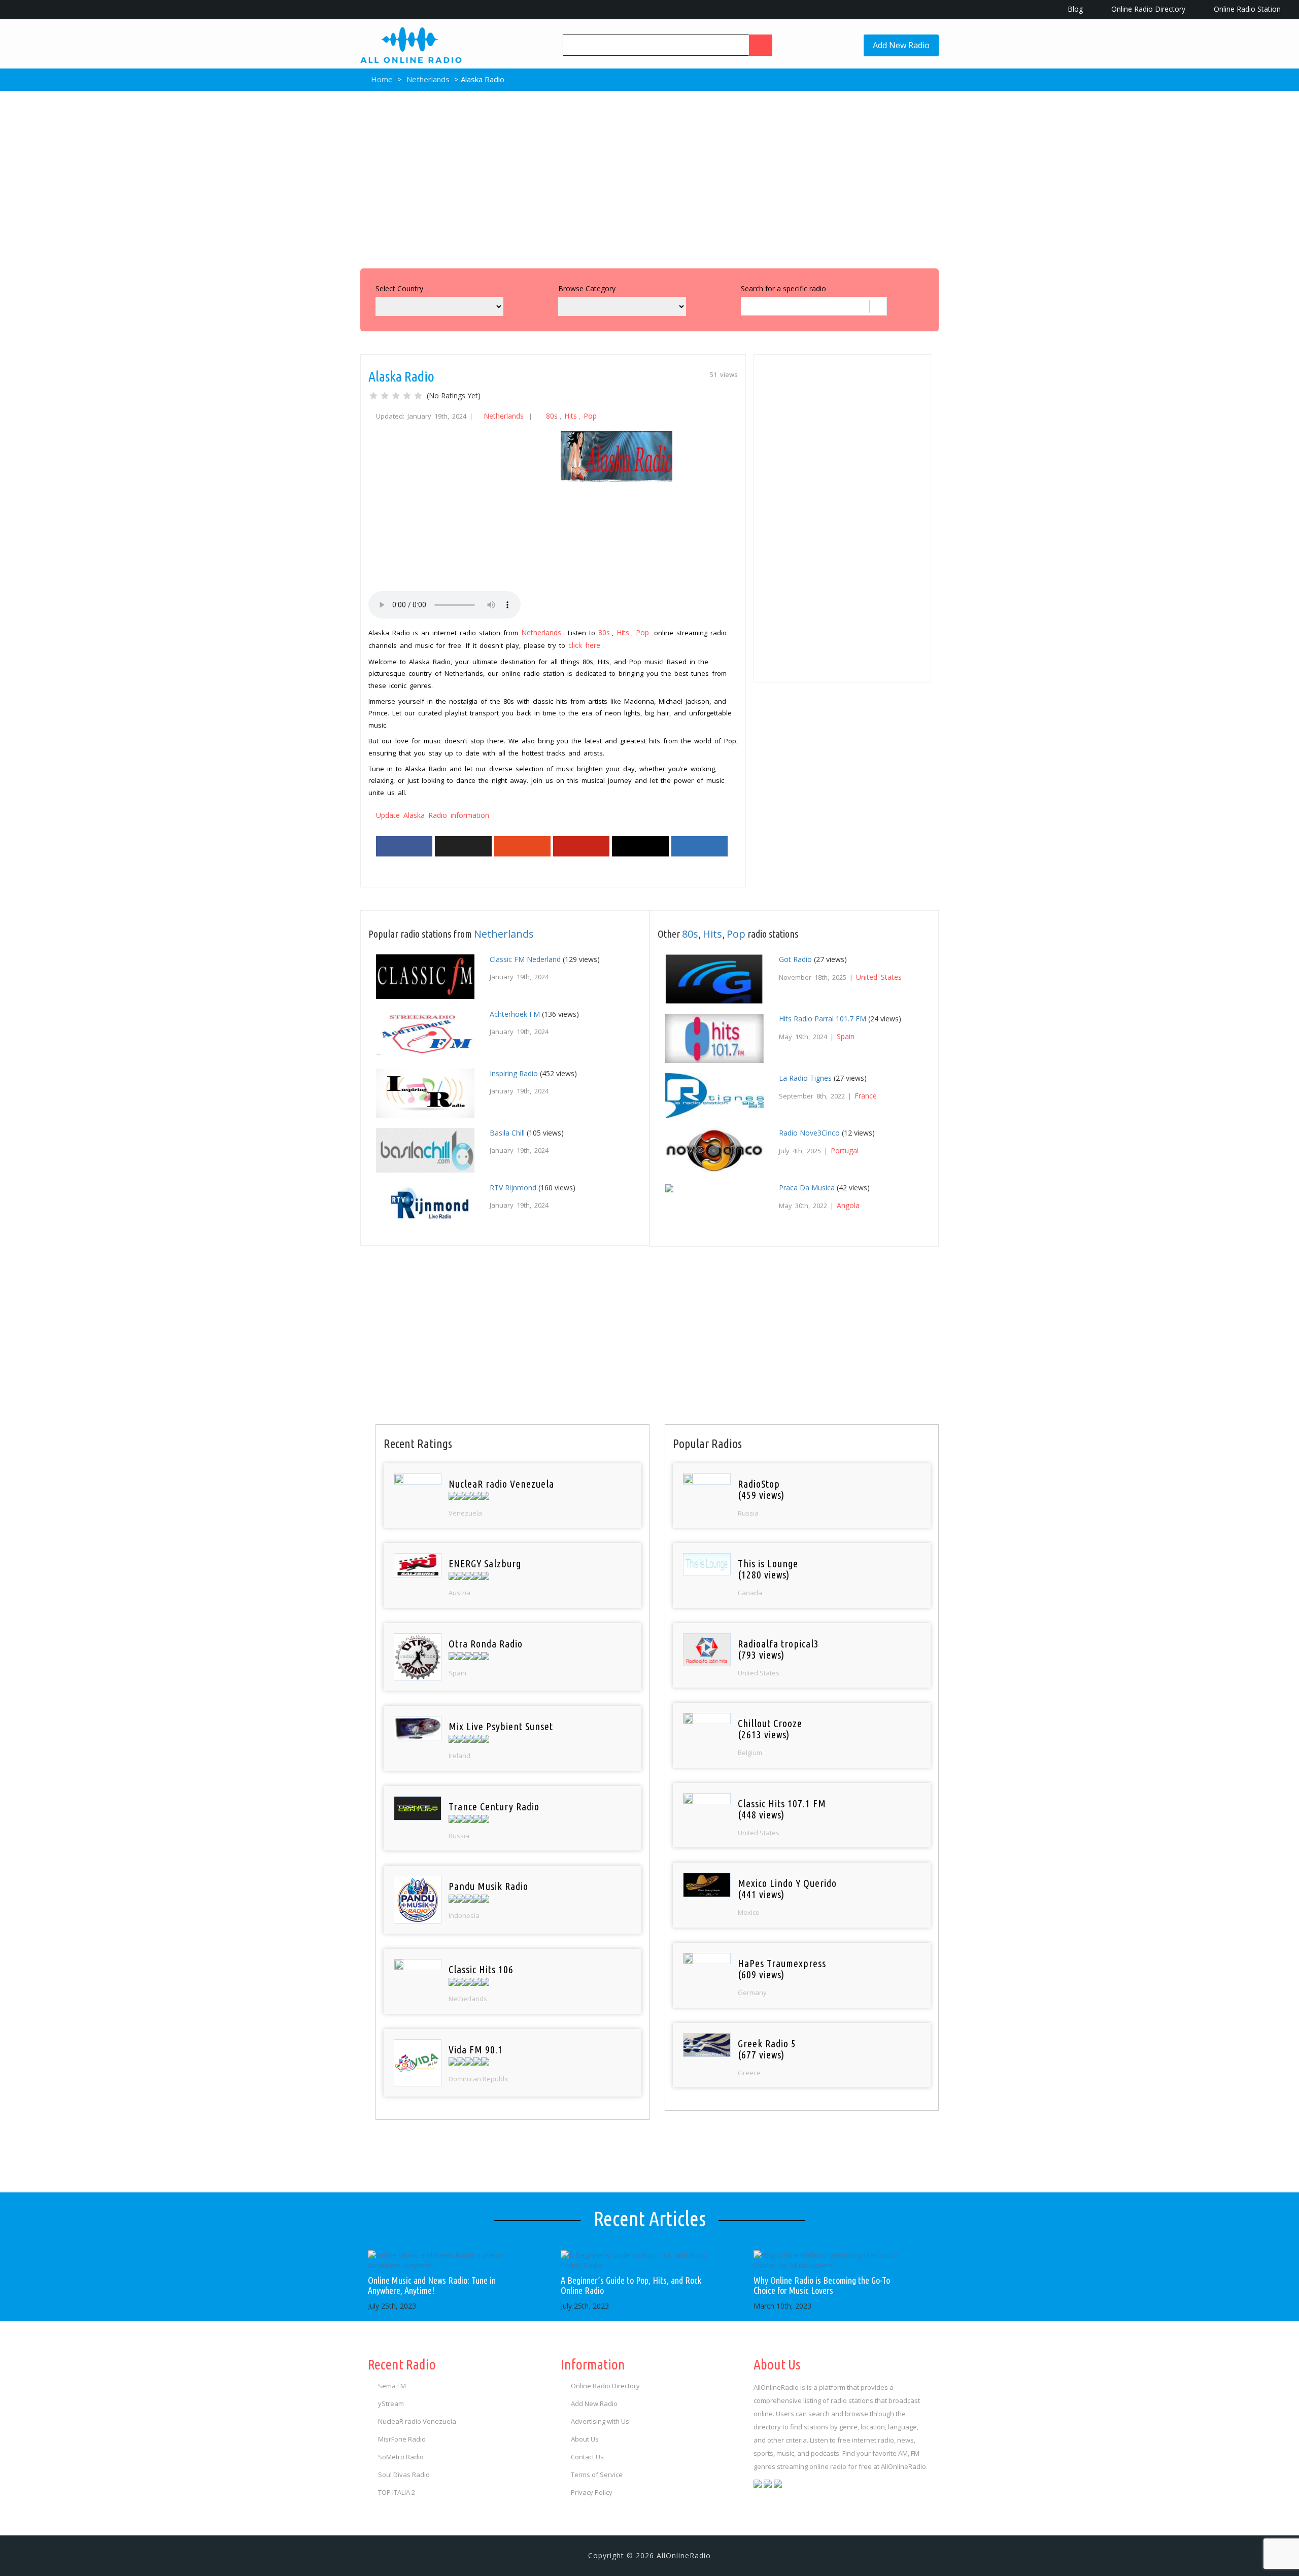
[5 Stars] (418, 396)
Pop (590, 416)
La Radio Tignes (805, 1078)
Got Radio (795, 959)
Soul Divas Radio (404, 2475)
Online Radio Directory (1147, 9)
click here (584, 645)
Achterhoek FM (515, 1014)
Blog (1074, 9)
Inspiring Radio (514, 1073)
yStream (391, 2403)
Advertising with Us (600, 2421)
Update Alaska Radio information (433, 815)
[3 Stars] (396, 396)
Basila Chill (507, 1133)
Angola (848, 1205)
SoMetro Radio (401, 2457)
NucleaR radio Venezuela (417, 2421)
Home (381, 79)
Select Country (399, 288)
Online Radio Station (1246, 9)
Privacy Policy (592, 2492)
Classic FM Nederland (525, 959)
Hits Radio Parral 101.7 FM (823, 1019)
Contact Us (587, 2457)
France (866, 1096)
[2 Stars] (385, 396)
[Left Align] (761, 45)
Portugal (845, 1150)
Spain (846, 1036)
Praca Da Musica (807, 1188)
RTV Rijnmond (513, 1188)
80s (552, 416)
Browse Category (587, 288)
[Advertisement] (649, 177)
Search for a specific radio (783, 288)
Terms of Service (597, 2475)
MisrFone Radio (402, 2439)
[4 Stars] (407, 396)
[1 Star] (373, 396)
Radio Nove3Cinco (809, 1133)
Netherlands (428, 79)
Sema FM (392, 2386)
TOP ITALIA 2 (397, 2492)
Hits (571, 416)
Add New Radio (901, 45)
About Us (585, 2439)
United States (879, 977)
